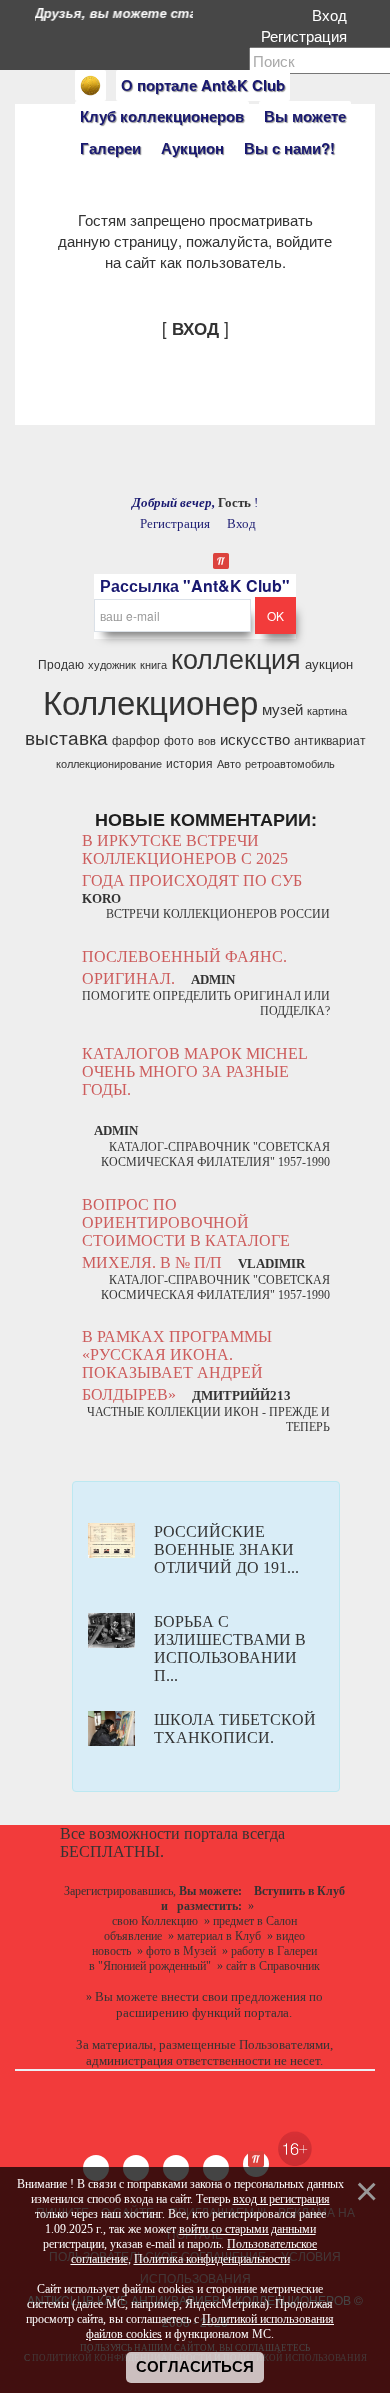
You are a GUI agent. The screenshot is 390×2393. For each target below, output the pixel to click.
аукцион (329, 663)
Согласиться (195, 2367)
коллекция (236, 657)
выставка (66, 737)
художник (112, 664)
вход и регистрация (281, 2199)
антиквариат (330, 739)
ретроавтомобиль (290, 763)
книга (153, 664)
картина (327, 710)
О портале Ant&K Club (203, 85)
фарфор (136, 739)
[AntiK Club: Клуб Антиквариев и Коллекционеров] (90, 85)
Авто (229, 763)
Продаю (61, 663)
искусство (255, 738)
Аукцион (192, 148)
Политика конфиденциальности (212, 2259)
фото (179, 739)
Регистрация (308, 35)
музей (282, 708)
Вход (333, 14)
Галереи (110, 148)
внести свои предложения (233, 1996)
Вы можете (305, 116)
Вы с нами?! (289, 148)
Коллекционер (150, 700)
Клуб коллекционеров (162, 116)
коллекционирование (109, 763)
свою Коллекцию (155, 1921)
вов (207, 740)
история (189, 762)
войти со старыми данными (247, 2229)
